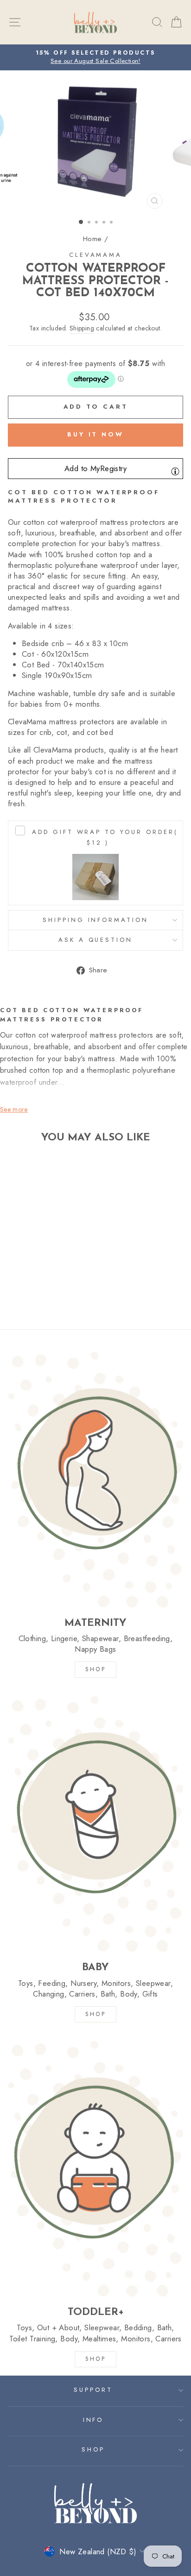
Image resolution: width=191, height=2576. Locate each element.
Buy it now (95, 434)
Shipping (82, 328)
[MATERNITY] (95, 1479)
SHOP (95, 1669)
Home (92, 239)
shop (95, 2359)
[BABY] (95, 1824)
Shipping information (96, 920)
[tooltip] (175, 471)
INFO (93, 2420)
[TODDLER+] (95, 2168)
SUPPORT (93, 2390)
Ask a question (96, 940)
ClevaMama (96, 255)
